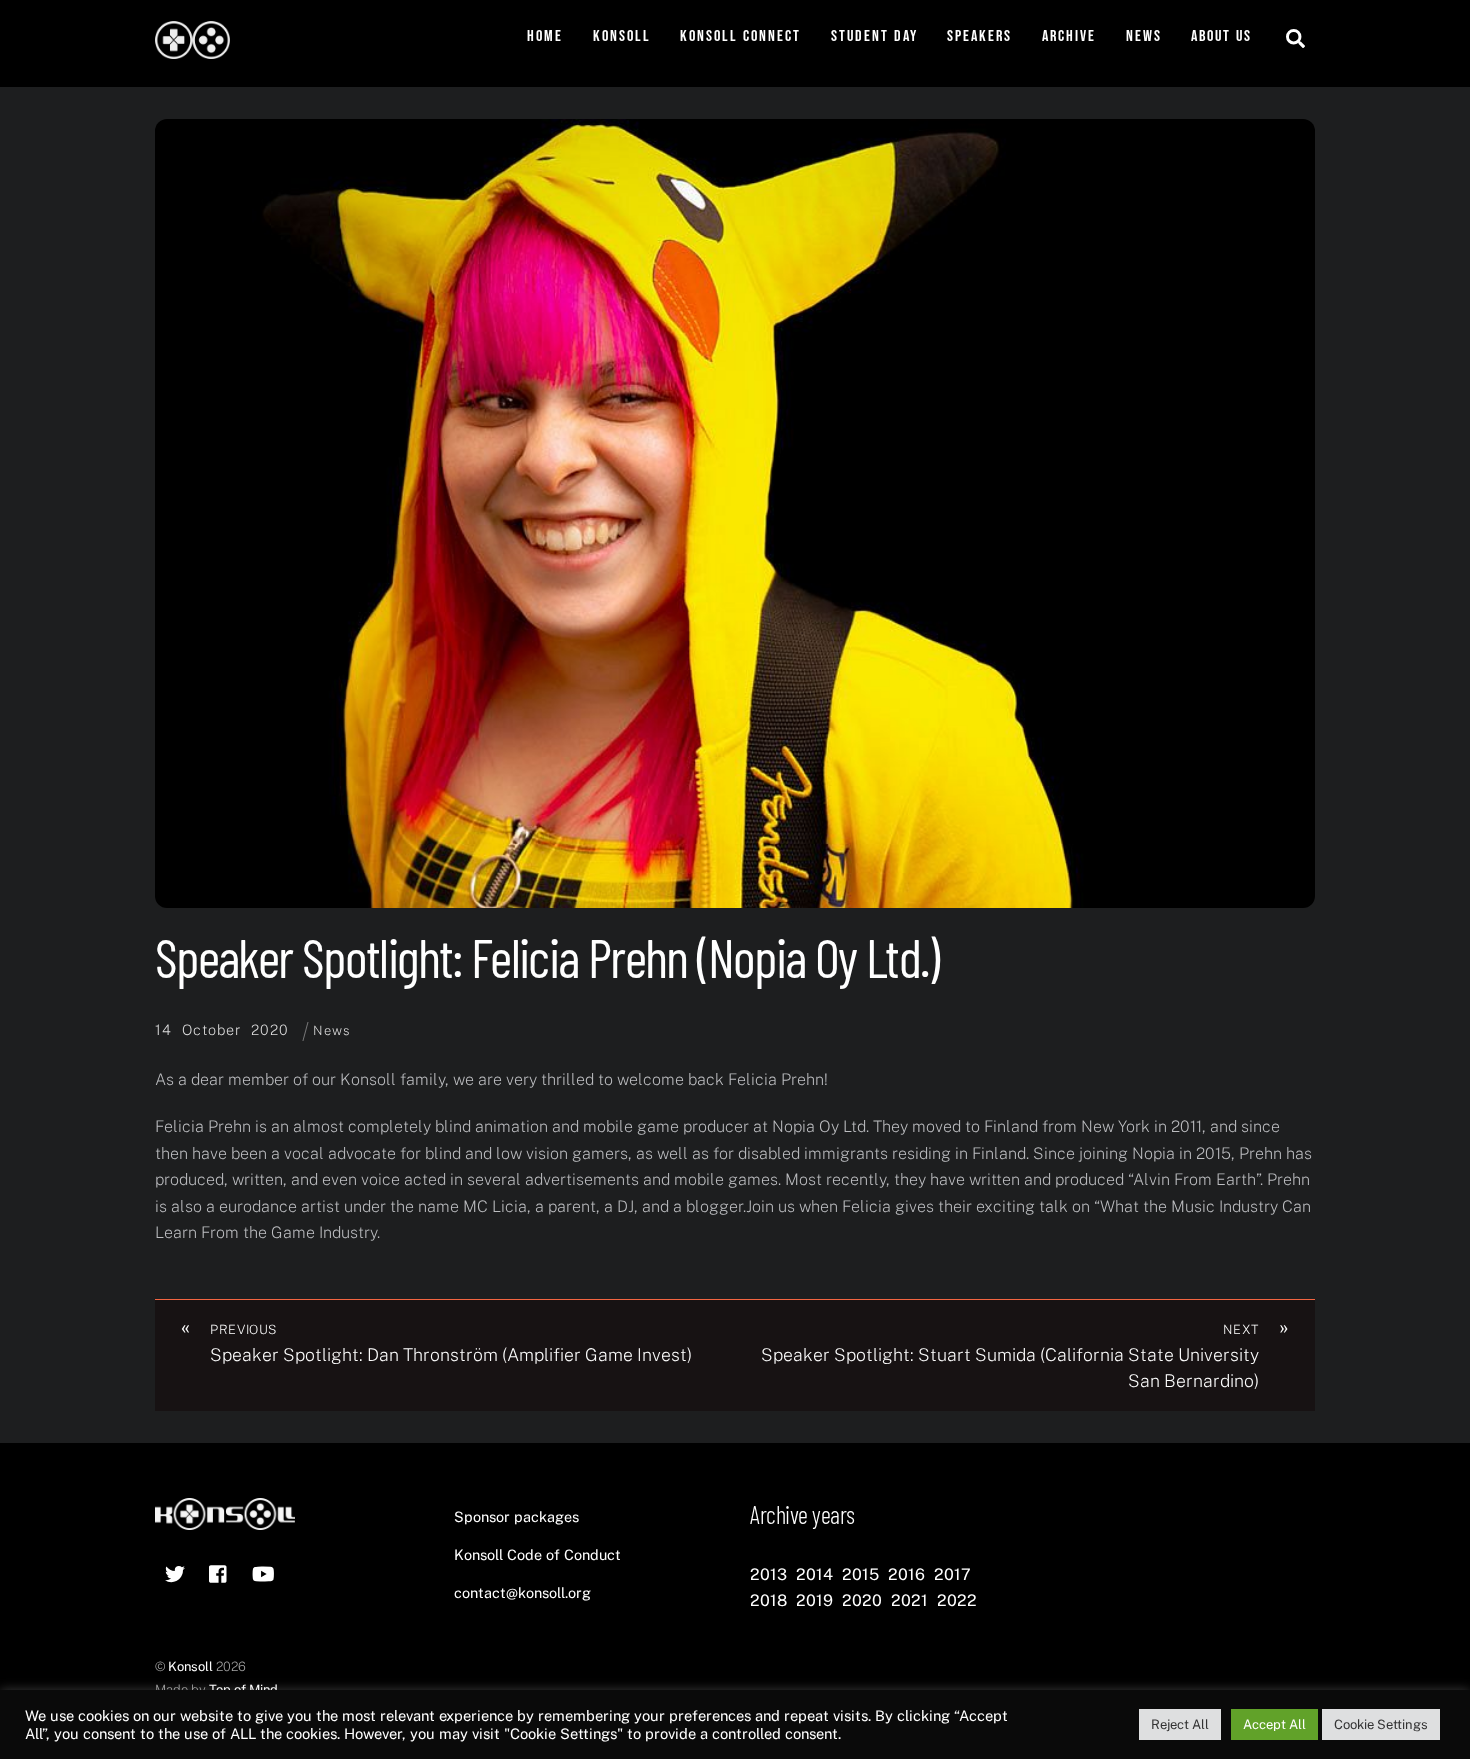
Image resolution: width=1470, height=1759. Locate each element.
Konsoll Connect (740, 36)
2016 (906, 1574)
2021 (909, 1600)
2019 (814, 1600)
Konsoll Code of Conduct (537, 1554)
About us (1221, 36)
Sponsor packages (516, 1516)
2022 (957, 1600)
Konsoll (622, 36)
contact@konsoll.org (522, 1592)
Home (545, 36)
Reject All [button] (1180, 1724)
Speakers (979, 36)
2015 (860, 1574)
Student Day (874, 36)
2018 (768, 1600)
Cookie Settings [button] (1381, 1724)
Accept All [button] (1274, 1724)
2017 (952, 1574)
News (1144, 36)
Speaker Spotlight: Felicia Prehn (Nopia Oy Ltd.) (547, 956)
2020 (862, 1600)
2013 (768, 1574)
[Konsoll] (192, 49)
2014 (814, 1574)
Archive (1069, 36)
